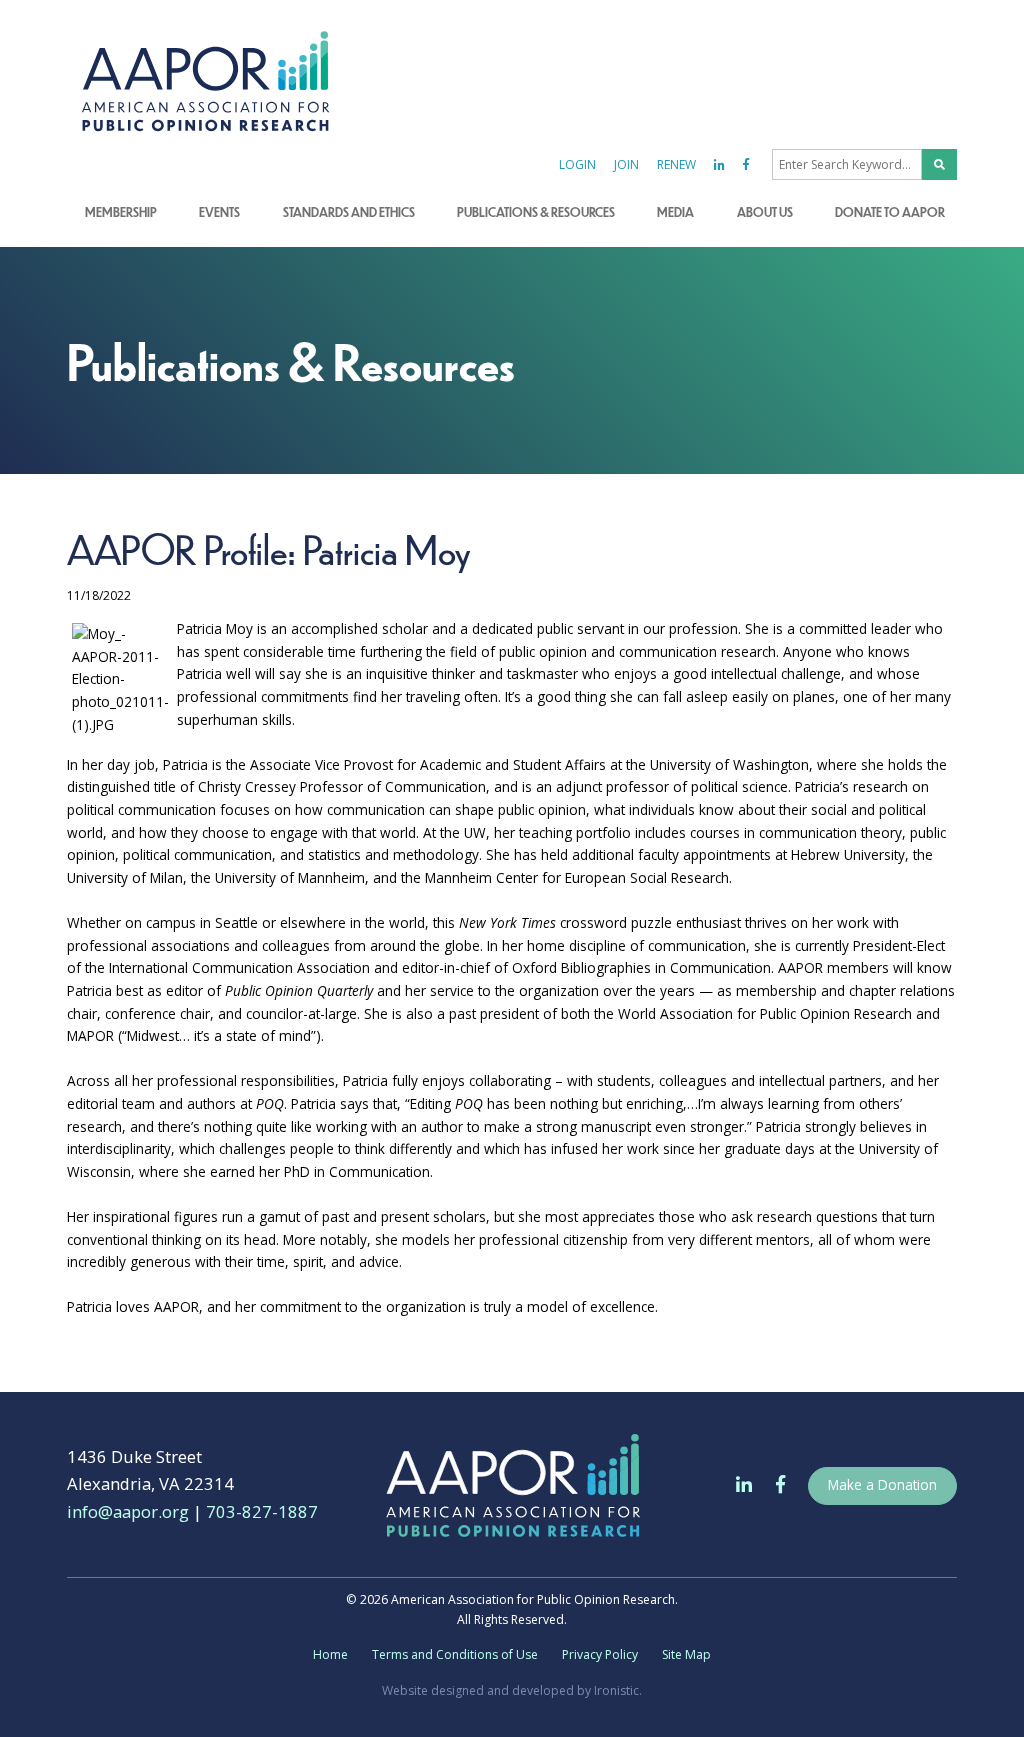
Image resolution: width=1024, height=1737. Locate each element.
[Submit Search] (939, 164)
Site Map (686, 1654)
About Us (765, 212)
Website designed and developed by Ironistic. (512, 1690)
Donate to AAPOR (890, 212)
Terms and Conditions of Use (455, 1654)
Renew (676, 164)
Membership (121, 212)
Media (675, 212)
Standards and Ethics (349, 212)
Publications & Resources (536, 212)
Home (330, 1654)
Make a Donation (882, 1484)
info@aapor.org (128, 1511)
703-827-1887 (262, 1511)
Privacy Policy (600, 1654)
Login (577, 164)
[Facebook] (746, 165)
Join (626, 164)
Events (219, 212)
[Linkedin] (719, 165)
